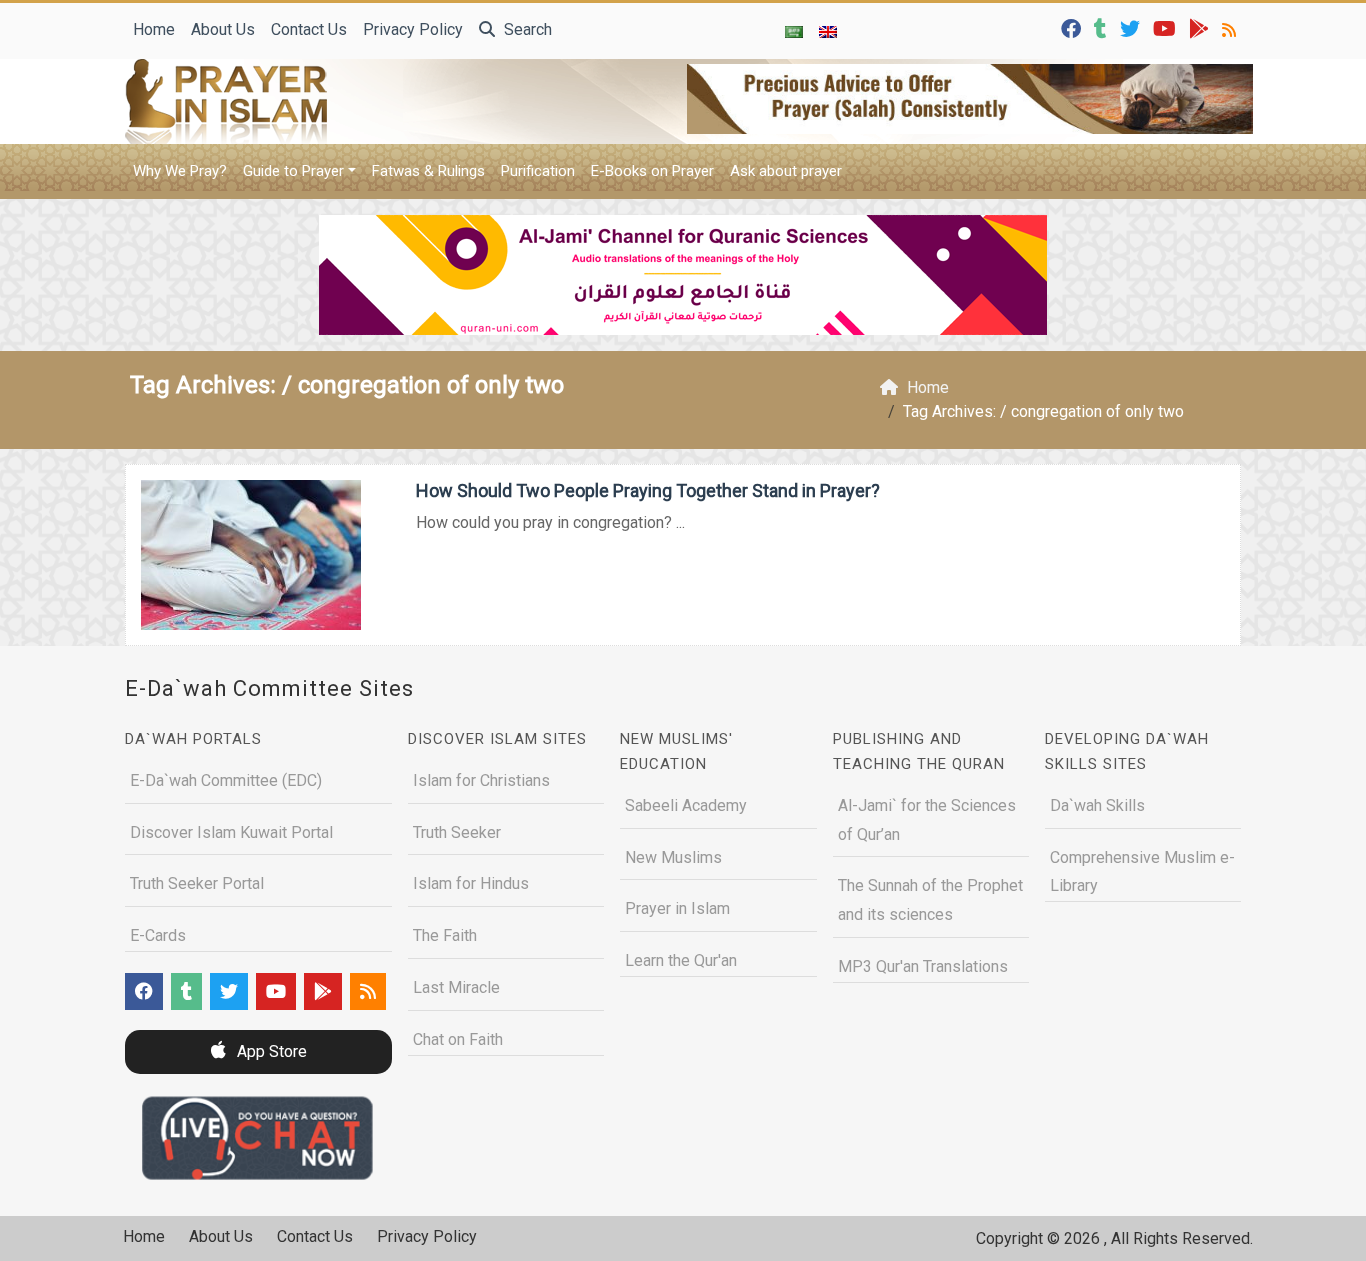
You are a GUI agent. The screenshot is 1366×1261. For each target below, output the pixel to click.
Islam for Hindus (471, 883)
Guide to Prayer (293, 171)
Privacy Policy (413, 29)
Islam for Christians (481, 780)
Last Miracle (456, 987)
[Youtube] (1167, 27)
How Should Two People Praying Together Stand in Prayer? (648, 490)
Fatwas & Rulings (428, 171)
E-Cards (158, 935)
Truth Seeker (457, 832)
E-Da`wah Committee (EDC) (226, 780)
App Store (270, 1051)
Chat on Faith (458, 1039)
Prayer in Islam (677, 908)
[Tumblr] (1103, 27)
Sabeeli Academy (686, 805)
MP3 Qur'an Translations (923, 966)
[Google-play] (1201, 27)
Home (154, 29)
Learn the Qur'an (681, 960)
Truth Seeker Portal (197, 883)
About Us (223, 29)
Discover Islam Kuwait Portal (231, 832)
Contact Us (309, 29)
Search (526, 29)
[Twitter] (1132, 27)
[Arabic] (794, 31)
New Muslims (673, 857)
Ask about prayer (786, 171)
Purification (538, 171)
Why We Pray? (180, 171)
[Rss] (1231, 27)
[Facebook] (1073, 27)
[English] (828, 31)
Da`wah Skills (1097, 805)
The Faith (445, 935)
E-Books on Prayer (652, 171)
